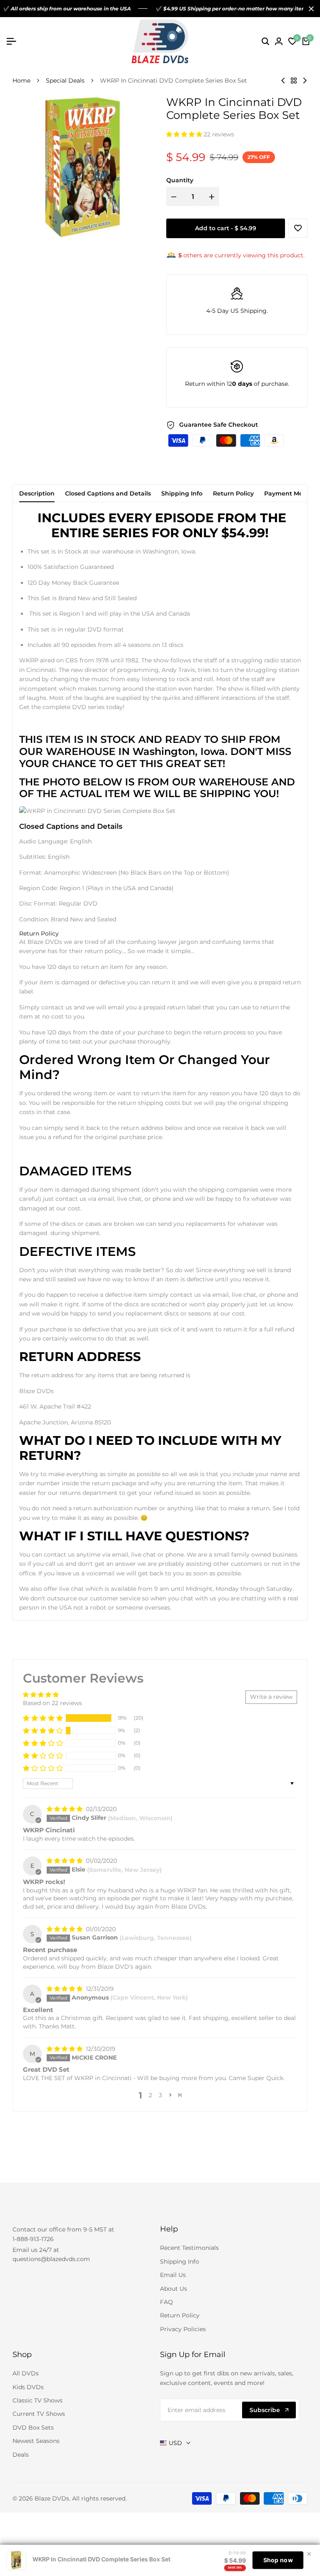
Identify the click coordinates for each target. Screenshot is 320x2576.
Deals (21, 2455)
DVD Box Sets (33, 2428)
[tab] (39, 934)
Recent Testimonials (189, 2248)
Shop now (278, 2560)
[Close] (310, 9)
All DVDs (26, 2373)
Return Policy (233, 493)
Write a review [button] (271, 1697)
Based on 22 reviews (52, 1703)
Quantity (180, 180)
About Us (174, 2289)
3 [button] (160, 2095)
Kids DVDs (28, 2387)
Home (21, 80)
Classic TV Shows (37, 2400)
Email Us (173, 2275)
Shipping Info (182, 493)
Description (37, 493)
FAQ (166, 2302)
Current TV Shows (39, 2414)
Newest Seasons (36, 2441)
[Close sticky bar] (309, 2554)
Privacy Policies (183, 2329)
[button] (185, 134)
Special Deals (65, 80)
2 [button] (150, 2095)
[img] (65, 1809)
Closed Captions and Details (108, 493)
